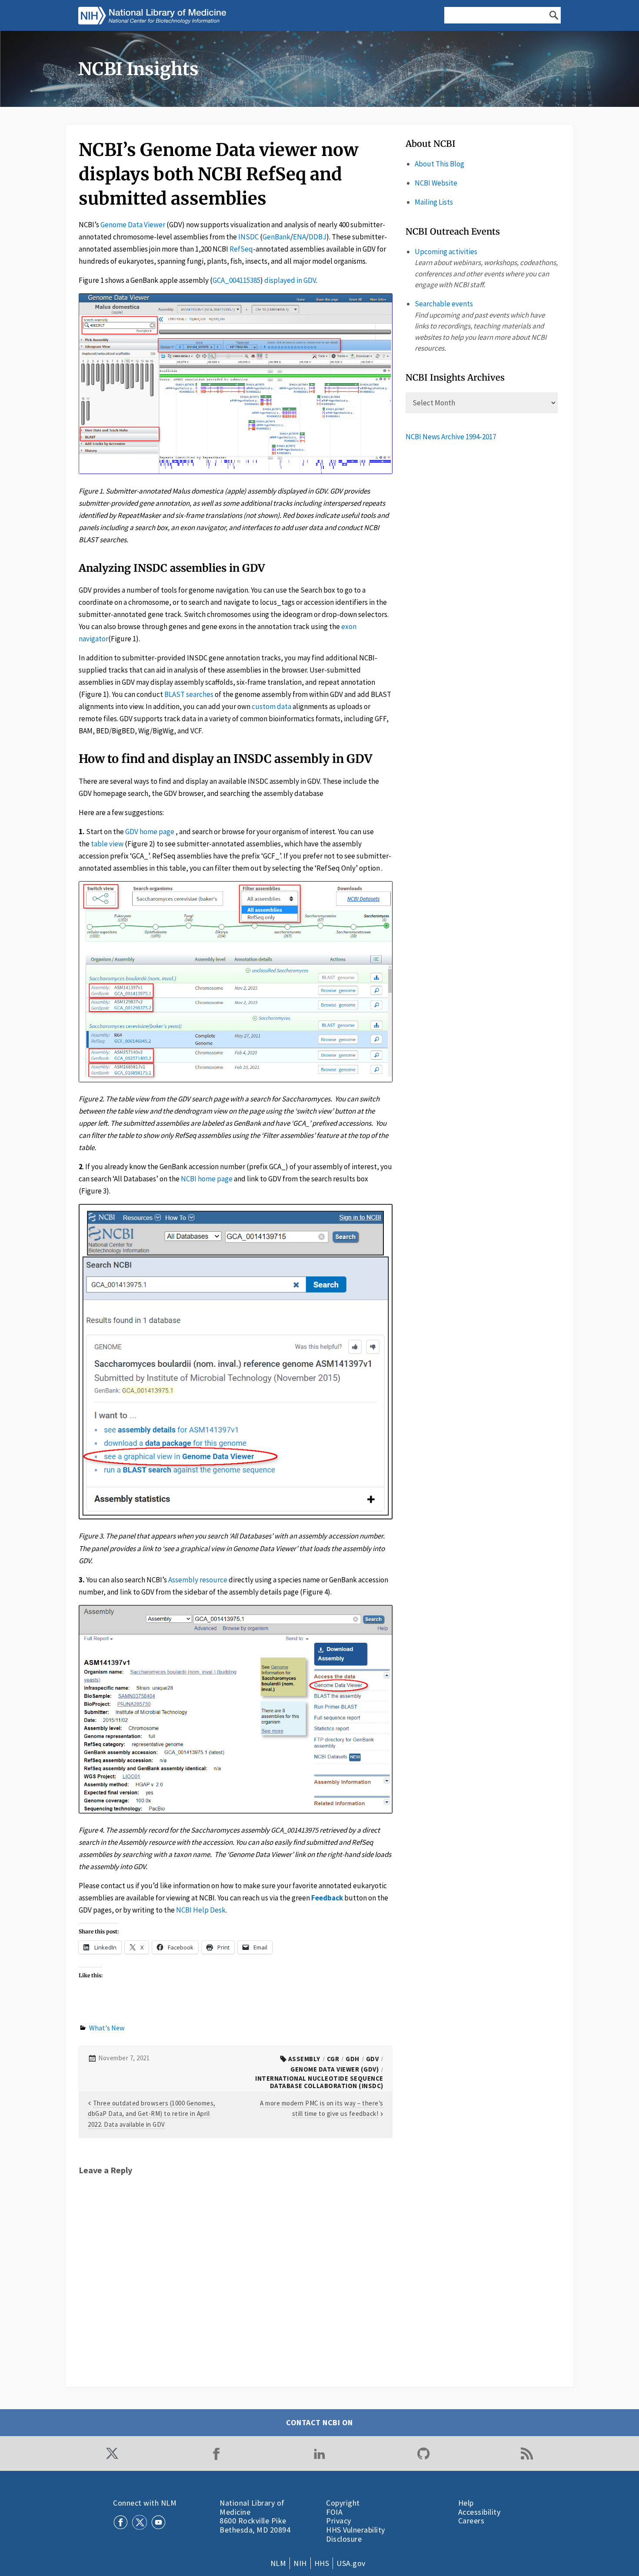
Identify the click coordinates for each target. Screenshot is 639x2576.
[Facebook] (216, 2453)
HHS (322, 2563)
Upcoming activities (446, 252)
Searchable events (444, 304)
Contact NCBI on (319, 2422)
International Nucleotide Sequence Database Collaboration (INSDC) (319, 2082)
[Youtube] (158, 2522)
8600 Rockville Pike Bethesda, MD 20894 (255, 2525)
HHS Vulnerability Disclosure (356, 2534)
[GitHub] (423, 2453)
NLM (278, 2563)
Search (554, 15)
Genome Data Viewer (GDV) (334, 2069)
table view (107, 844)
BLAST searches (189, 694)
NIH (300, 2563)
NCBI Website (436, 183)
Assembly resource (198, 1580)
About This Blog (439, 164)
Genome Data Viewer (133, 225)
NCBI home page (207, 1179)
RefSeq (241, 249)
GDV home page (150, 832)
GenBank (276, 237)
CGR (333, 2059)
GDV (373, 2059)
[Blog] (527, 2453)
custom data (271, 706)
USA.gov (351, 2563)
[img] (154, 16)
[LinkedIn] (319, 2453)
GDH (353, 2059)
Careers (471, 2521)
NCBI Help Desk (201, 1910)
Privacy (339, 2521)
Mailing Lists (434, 202)
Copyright (343, 2503)
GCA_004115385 (236, 280)
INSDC (248, 237)
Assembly (304, 2059)
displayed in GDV (290, 280)
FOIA (334, 2512)
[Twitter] (112, 2453)
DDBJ (318, 237)
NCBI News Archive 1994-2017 (451, 437)
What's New (107, 2028)
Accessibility (479, 2512)
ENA (300, 237)
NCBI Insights (138, 69)
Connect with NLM (145, 2503)
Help (466, 2503)
